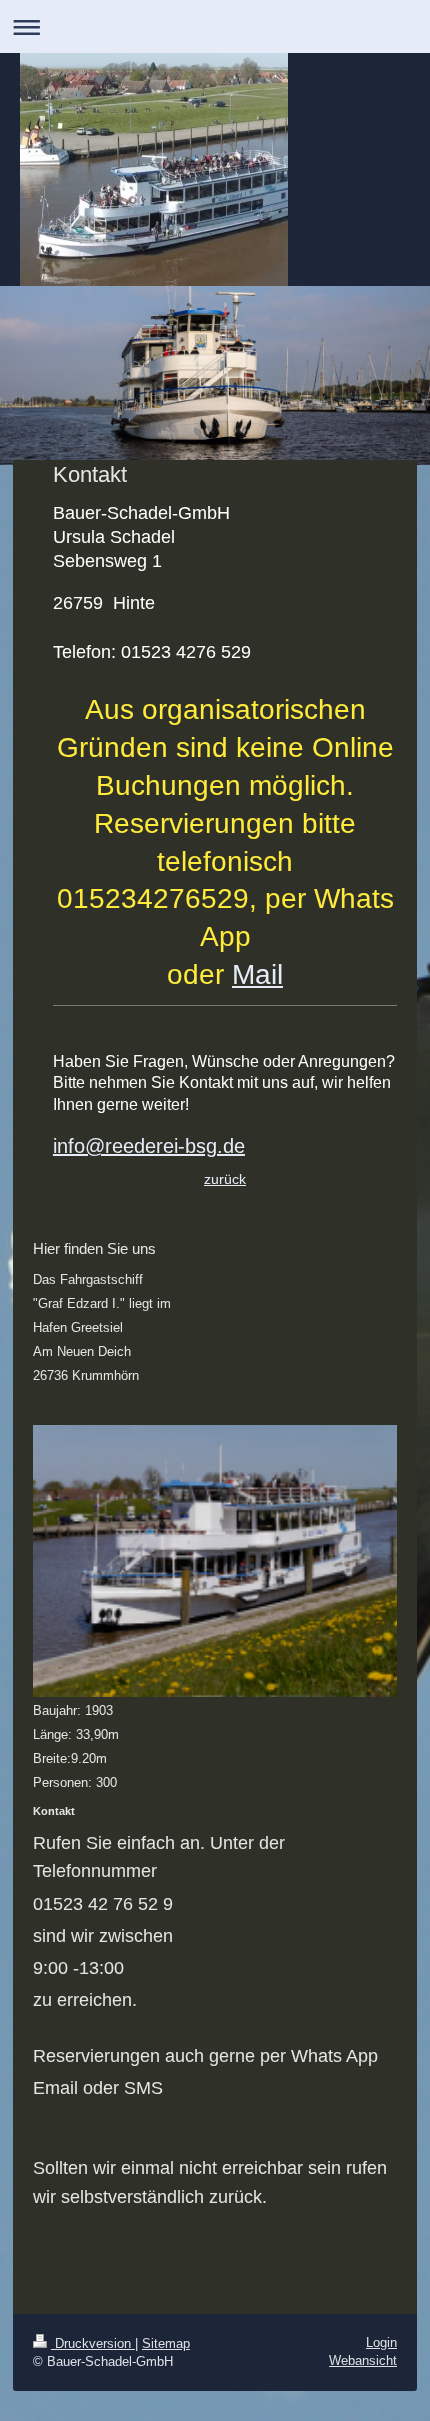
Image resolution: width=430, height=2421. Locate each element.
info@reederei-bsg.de (149, 1146)
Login (381, 2342)
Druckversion (93, 2343)
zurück (225, 1179)
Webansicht (363, 2360)
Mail (257, 974)
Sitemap (166, 2343)
